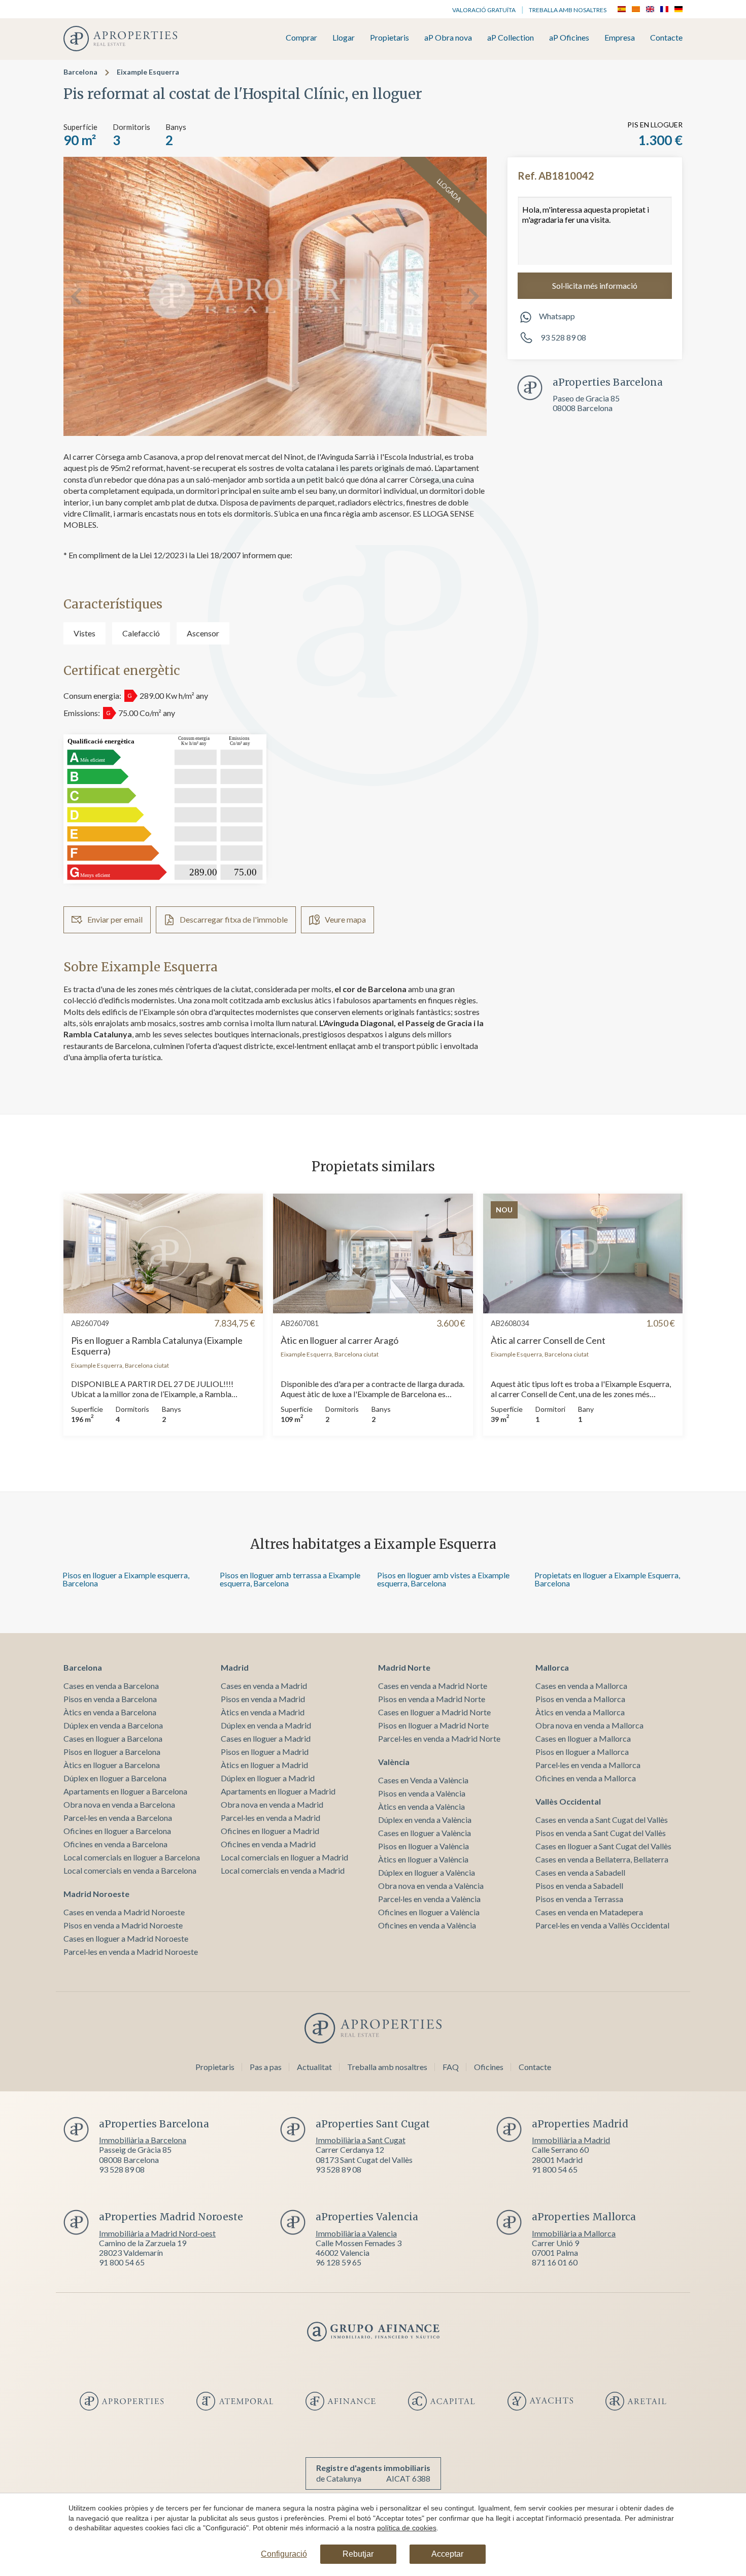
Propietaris (389, 38)
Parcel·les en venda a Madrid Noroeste (131, 1952)
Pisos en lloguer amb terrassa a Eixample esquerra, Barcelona (290, 1579)
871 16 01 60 (555, 2262)
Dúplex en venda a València (425, 1820)
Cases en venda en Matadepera (589, 1912)
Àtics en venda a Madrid (263, 1712)
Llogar (344, 38)
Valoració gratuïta (484, 10)
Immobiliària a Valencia (356, 2233)
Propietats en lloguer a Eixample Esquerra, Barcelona (607, 1579)
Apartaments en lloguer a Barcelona (125, 1791)
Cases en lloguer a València (425, 1833)
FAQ (451, 2067)
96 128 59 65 (338, 2262)
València (394, 1762)
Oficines (489, 2067)
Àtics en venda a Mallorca (580, 1712)
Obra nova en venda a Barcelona (119, 1804)
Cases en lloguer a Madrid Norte (434, 1712)
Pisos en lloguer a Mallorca (582, 1752)
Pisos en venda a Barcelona (110, 1699)
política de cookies (407, 2528)
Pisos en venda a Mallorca (580, 1699)
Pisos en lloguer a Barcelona (112, 1752)
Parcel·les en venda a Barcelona (118, 1818)
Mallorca (552, 1667)
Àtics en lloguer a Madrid (264, 1765)
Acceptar (447, 2554)
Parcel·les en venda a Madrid (270, 1818)
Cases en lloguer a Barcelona (113, 1738)
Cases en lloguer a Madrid (266, 1738)
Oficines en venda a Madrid (268, 1844)
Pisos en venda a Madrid (263, 1699)
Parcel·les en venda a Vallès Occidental (602, 1925)
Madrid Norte (404, 1667)
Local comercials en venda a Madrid (283, 1870)
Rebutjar (358, 2554)
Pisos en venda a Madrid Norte (432, 1699)
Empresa (620, 38)
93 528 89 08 (563, 337)
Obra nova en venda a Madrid (272, 1804)
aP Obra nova (448, 38)
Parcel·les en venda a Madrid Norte (439, 1738)
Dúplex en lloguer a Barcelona (115, 1778)
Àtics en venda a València (421, 1806)
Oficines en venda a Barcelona (115, 1844)
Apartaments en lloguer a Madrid (278, 1791)
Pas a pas (266, 2067)
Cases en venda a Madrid (264, 1686)
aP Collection (511, 38)
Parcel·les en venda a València (429, 1899)
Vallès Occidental (568, 1801)
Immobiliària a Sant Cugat (361, 2140)
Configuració (284, 2554)
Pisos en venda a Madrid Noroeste (123, 1925)
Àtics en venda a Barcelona (110, 1712)
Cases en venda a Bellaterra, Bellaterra (602, 1859)
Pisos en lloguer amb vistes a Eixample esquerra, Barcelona (443, 1579)
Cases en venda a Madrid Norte (433, 1686)
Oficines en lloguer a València (429, 1912)
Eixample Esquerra (148, 72)
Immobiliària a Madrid (571, 2140)
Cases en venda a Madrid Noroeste (124, 1912)
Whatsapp (557, 316)
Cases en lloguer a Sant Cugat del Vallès (603, 1846)
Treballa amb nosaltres (568, 10)
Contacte (666, 38)
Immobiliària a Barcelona (143, 2140)
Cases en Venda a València (423, 1780)
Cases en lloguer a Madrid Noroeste (126, 1938)
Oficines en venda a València (427, 1925)
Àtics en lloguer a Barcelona (112, 1765)
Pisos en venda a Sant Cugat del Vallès (601, 1833)
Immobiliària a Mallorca (574, 2233)
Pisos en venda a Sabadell (579, 1886)
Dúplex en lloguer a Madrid (268, 1778)
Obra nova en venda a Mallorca (589, 1725)
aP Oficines (569, 38)
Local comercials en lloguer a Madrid (284, 1857)
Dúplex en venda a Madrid (266, 1725)
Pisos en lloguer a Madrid (265, 1752)
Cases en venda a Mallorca (581, 1686)
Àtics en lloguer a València (423, 1859)
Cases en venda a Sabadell (580, 1872)
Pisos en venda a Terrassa (579, 1899)
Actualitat (314, 2067)
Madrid (235, 1667)
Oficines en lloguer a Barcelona (117, 1831)
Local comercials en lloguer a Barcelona (132, 1857)
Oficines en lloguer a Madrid (270, 1831)
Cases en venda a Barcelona (111, 1686)
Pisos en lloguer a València (423, 1846)
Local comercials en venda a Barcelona (130, 1870)
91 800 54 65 (555, 2169)
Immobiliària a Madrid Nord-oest (157, 2233)
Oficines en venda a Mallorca (586, 1778)
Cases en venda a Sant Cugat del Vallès (602, 1820)
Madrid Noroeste (96, 1894)
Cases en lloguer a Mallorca (583, 1738)
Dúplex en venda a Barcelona (113, 1725)
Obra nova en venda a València (431, 1886)
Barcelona (80, 72)
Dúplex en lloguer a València (427, 1872)
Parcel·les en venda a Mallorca (588, 1765)
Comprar (301, 38)
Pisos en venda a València (422, 1793)
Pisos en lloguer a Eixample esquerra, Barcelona (126, 1579)
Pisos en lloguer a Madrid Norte (433, 1725)
